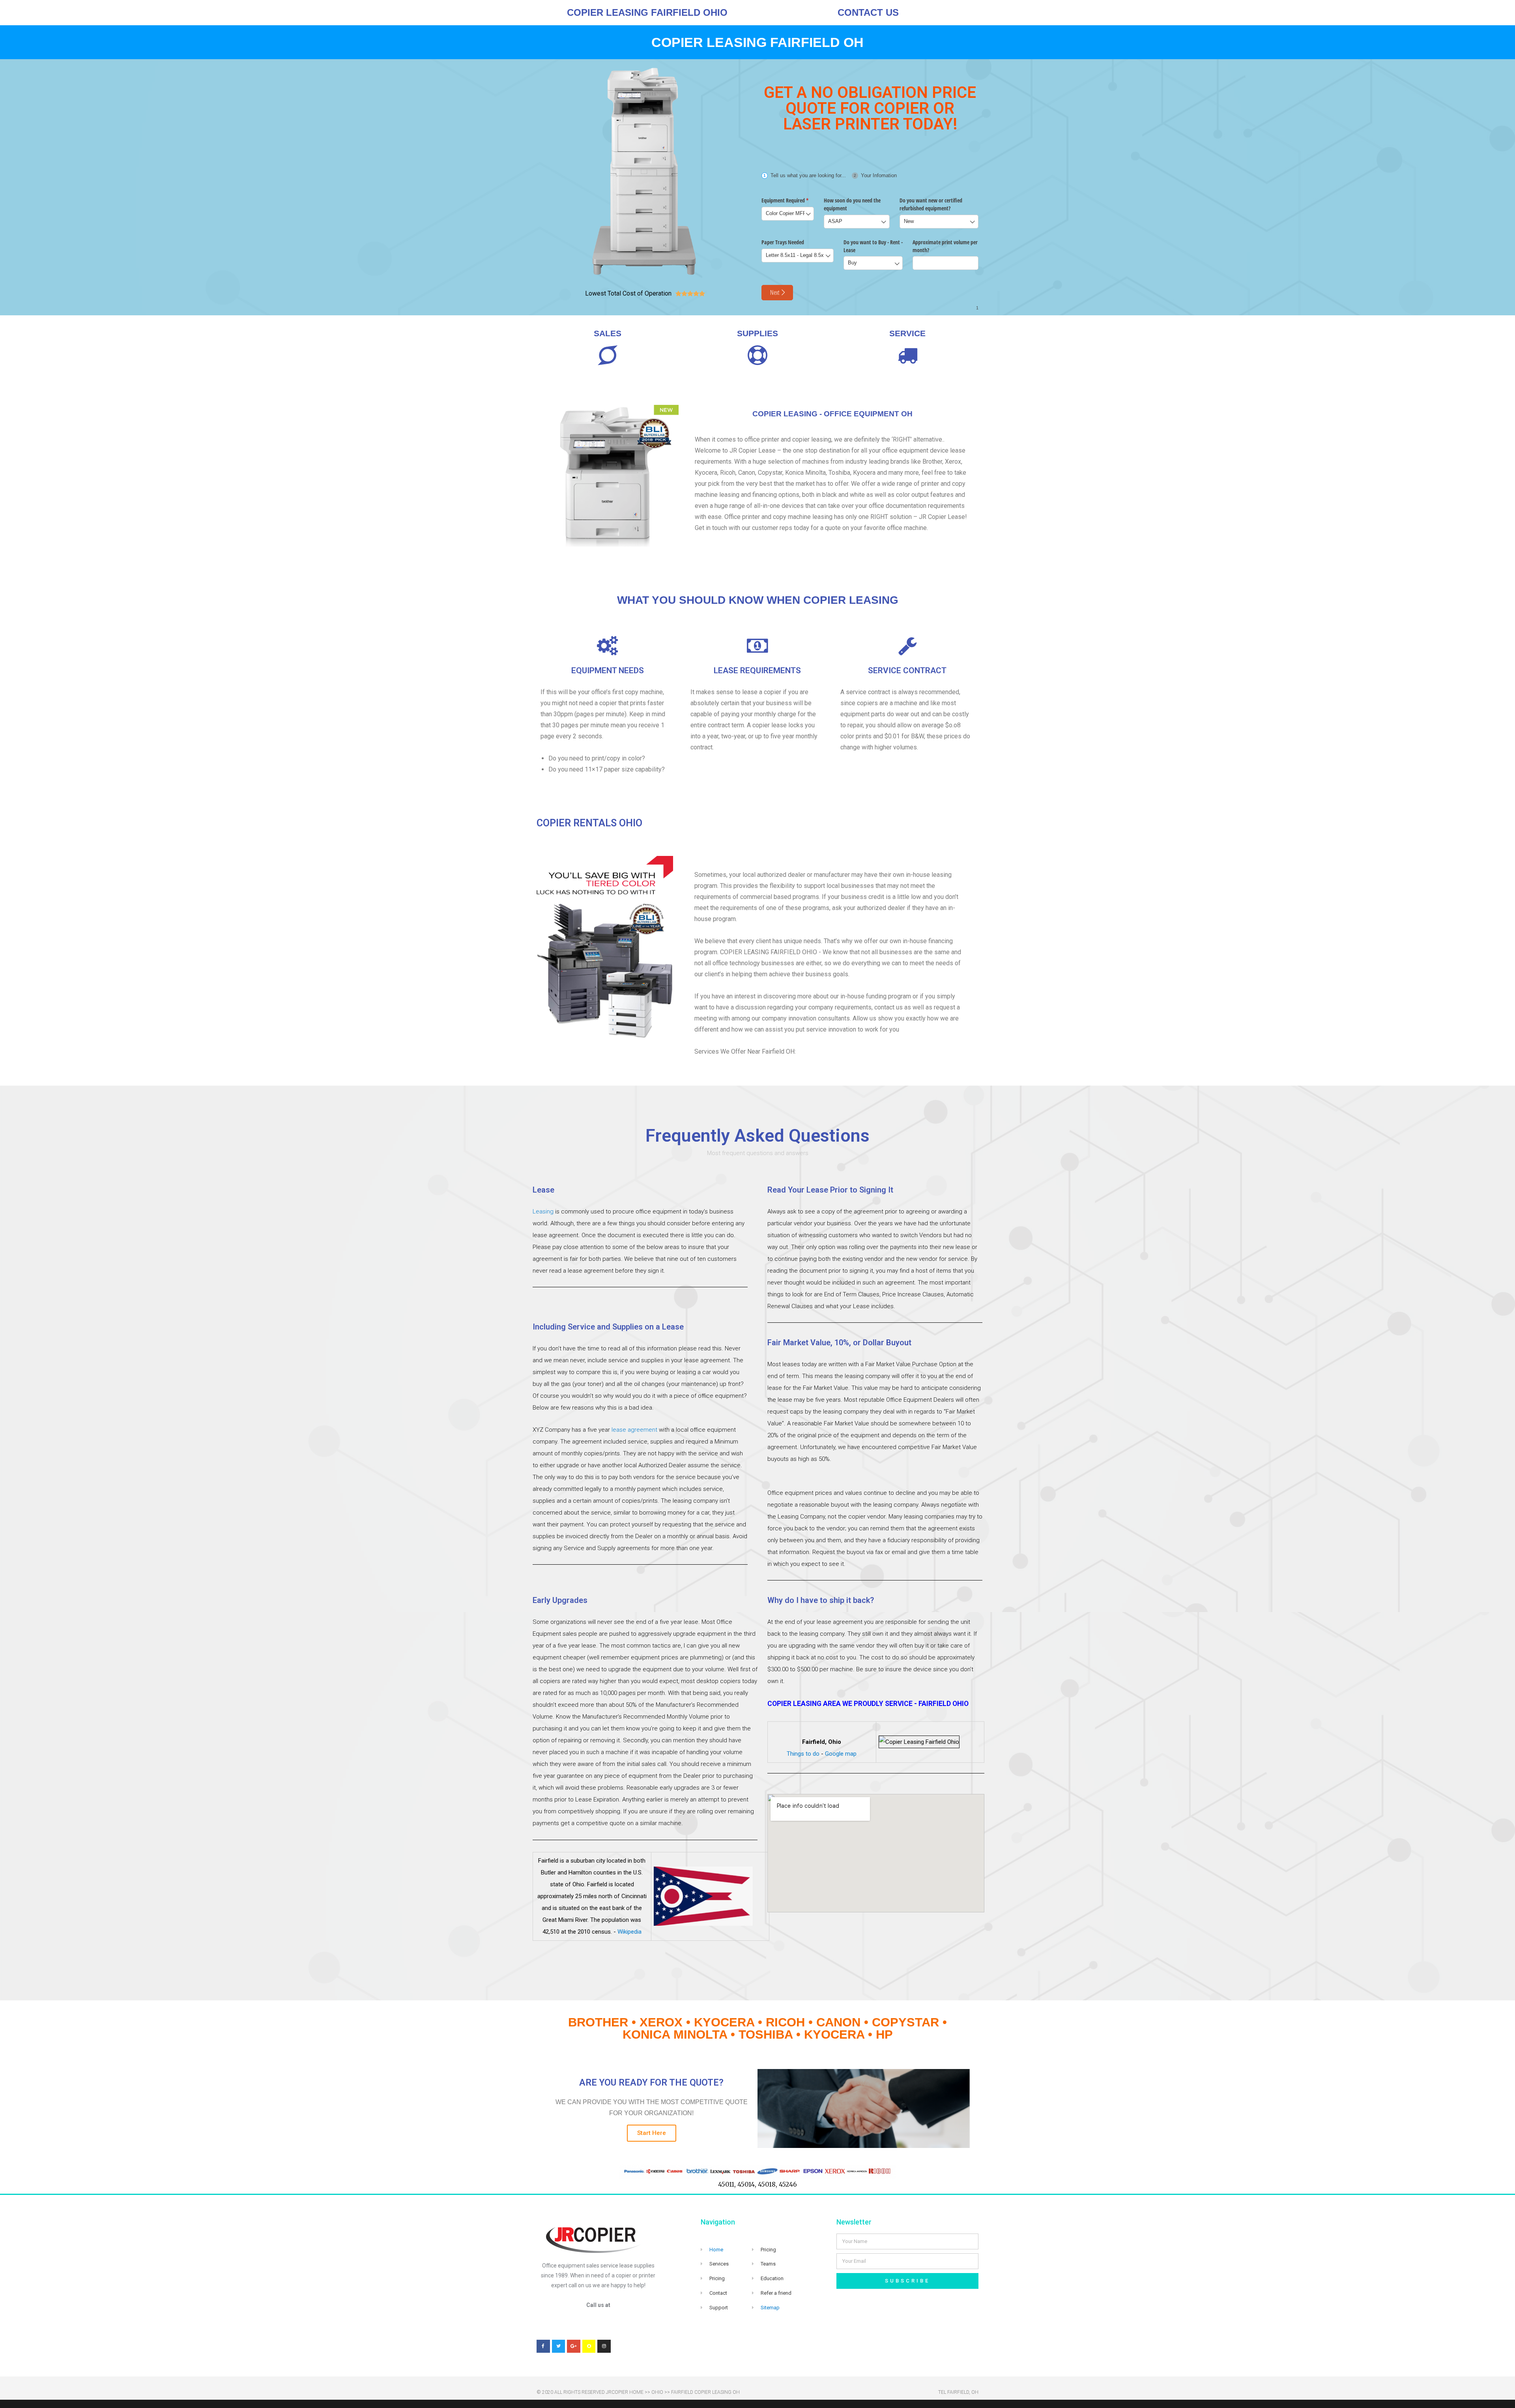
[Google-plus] (574, 2346)
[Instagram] (604, 2346)
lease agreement (634, 1430)
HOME (636, 2392)
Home (716, 2250)
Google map (841, 1754)
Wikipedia (629, 1932)
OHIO (657, 2392)
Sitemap (770, 2308)
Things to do (803, 1754)
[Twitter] (559, 2346)
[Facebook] (543, 2346)
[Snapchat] (589, 2346)
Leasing (543, 1211)
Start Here (652, 2133)
